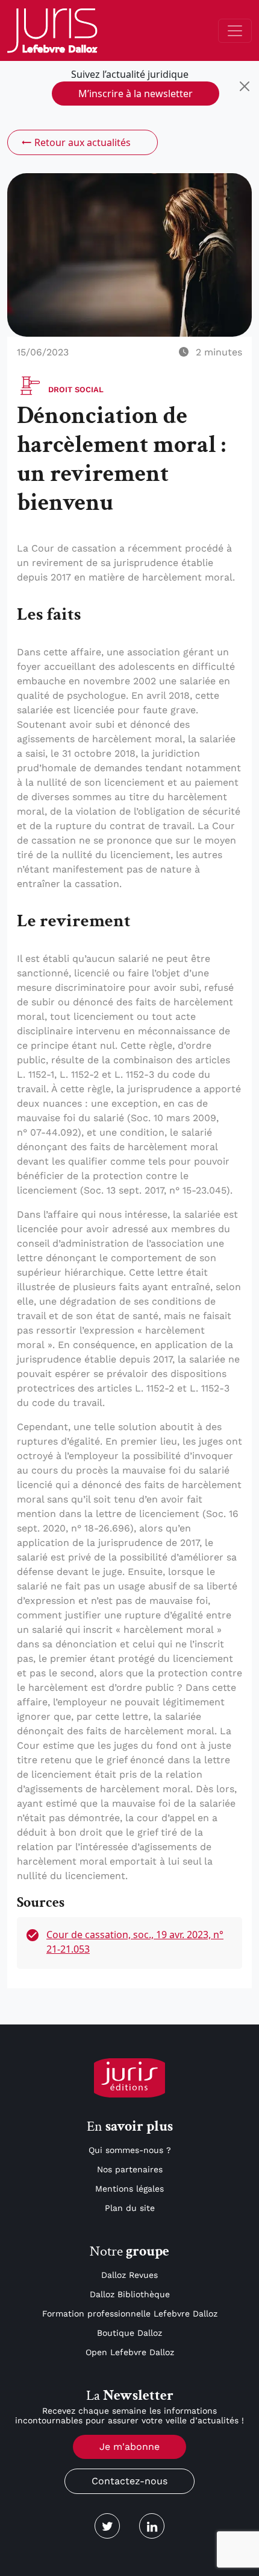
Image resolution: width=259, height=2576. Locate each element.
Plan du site (130, 2208)
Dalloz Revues (129, 2275)
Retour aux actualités (83, 142)
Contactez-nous (129, 2481)
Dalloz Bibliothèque (130, 2294)
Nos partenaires (130, 2169)
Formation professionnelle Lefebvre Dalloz (130, 2314)
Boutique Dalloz (129, 2333)
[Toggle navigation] (235, 31)
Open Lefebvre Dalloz (130, 2352)
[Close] (245, 86)
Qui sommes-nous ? (130, 2150)
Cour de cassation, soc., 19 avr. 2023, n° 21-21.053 (135, 1942)
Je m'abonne (129, 2447)
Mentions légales (129, 2189)
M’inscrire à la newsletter (136, 94)
